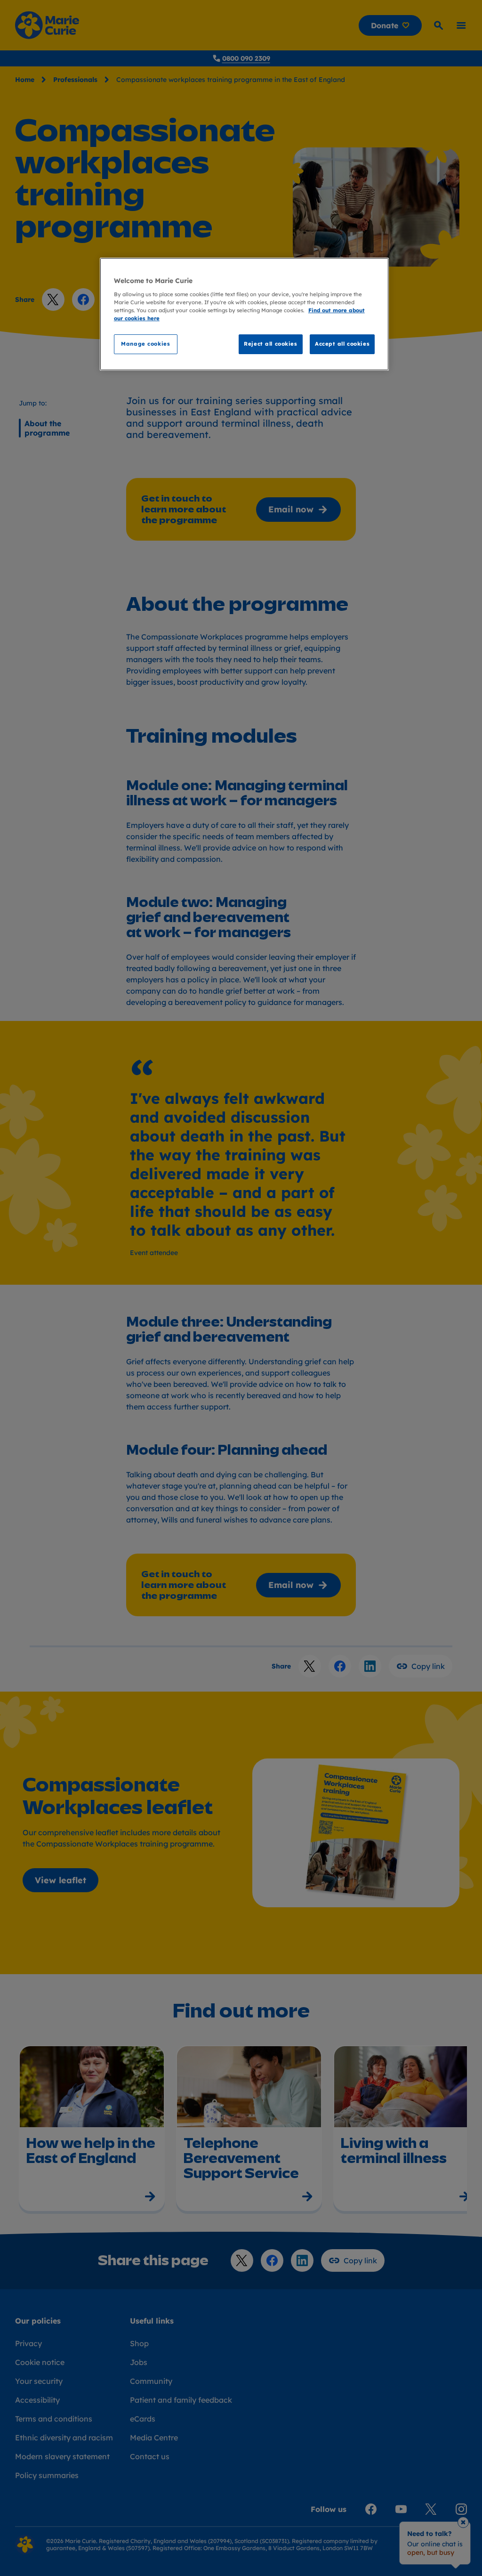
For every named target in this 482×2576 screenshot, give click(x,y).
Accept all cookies (342, 344)
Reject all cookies (270, 344)
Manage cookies (145, 344)
